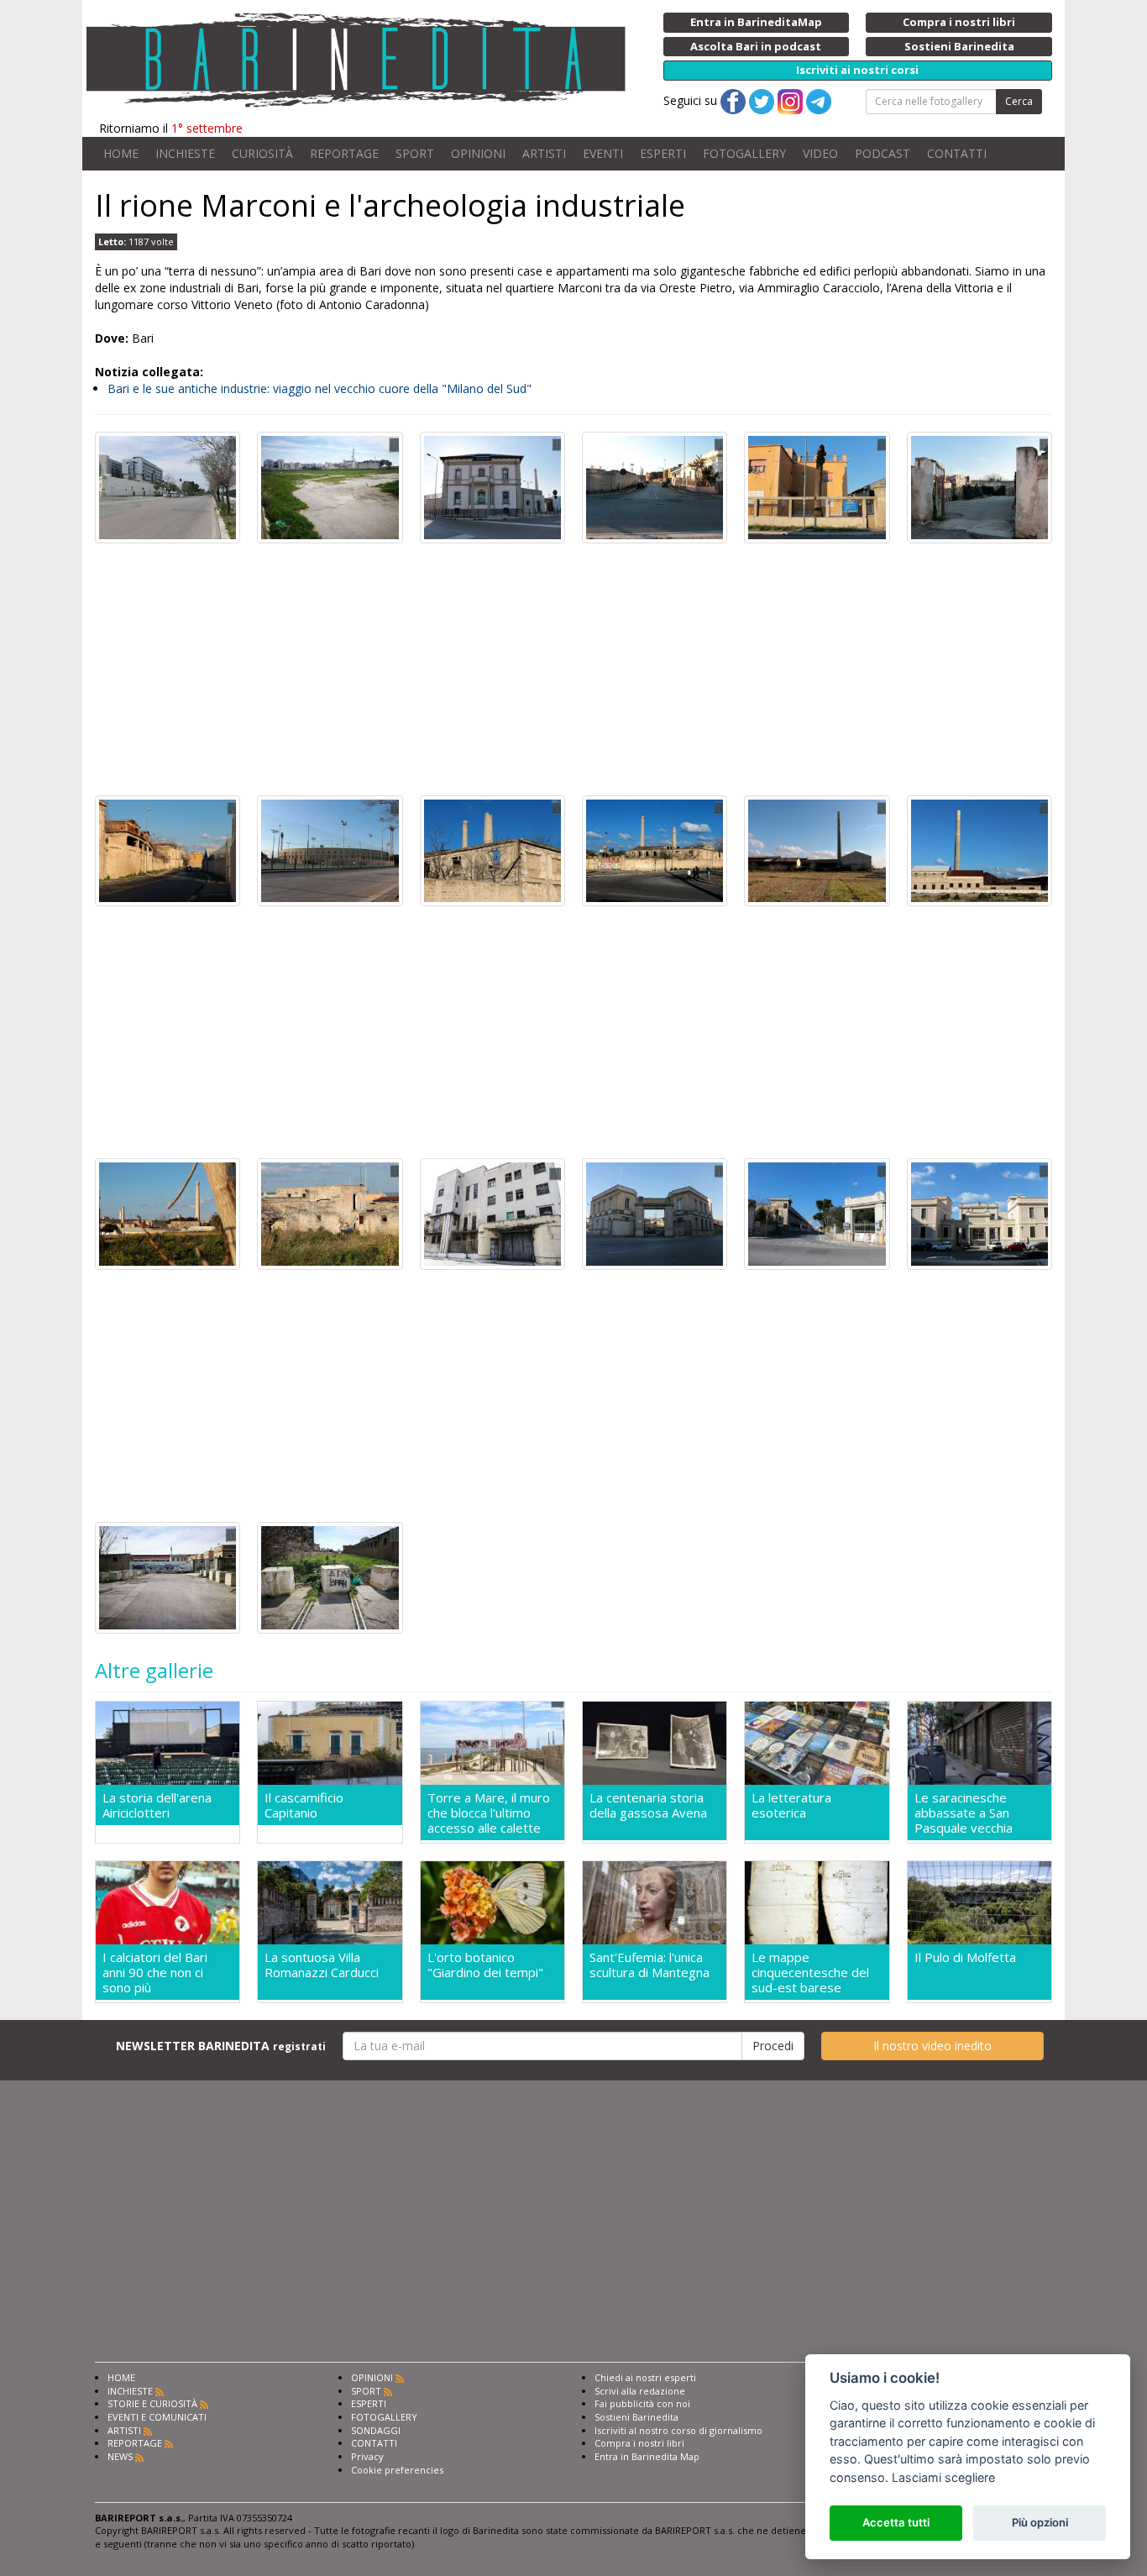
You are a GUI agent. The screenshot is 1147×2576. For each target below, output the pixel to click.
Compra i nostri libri (639, 2443)
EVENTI (603, 153)
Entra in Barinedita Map (647, 2456)
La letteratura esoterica (791, 1805)
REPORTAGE (344, 153)
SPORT (415, 153)
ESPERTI (663, 153)
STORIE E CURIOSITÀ (152, 2403)
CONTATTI (957, 153)
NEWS (120, 2456)
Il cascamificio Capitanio (304, 1805)
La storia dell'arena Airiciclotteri (157, 1805)
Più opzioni (1040, 2522)
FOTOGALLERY (744, 153)
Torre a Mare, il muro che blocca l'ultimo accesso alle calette (489, 1813)
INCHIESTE (185, 153)
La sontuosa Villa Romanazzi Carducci (322, 1965)
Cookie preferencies (397, 2470)
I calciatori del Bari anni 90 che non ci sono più (155, 1972)
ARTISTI (544, 153)
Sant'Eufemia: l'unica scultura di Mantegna (649, 1965)
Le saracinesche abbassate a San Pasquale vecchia (964, 1813)
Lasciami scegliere (943, 2477)
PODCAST (883, 153)
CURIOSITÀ (262, 153)
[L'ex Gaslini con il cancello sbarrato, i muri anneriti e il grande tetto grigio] (655, 850)
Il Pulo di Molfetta (965, 1957)
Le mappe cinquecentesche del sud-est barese (810, 1972)
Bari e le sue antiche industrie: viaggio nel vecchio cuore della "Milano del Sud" (319, 388)
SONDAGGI (376, 2430)
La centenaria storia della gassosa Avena (648, 1805)
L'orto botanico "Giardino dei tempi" (485, 1965)
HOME (121, 153)
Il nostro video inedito (932, 2046)
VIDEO (820, 153)
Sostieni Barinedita (636, 2417)
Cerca (1019, 101)
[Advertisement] (573, 669)
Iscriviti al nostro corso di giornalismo (678, 2430)
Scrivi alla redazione (640, 2391)
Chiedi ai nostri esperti (645, 2377)
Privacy (367, 2456)
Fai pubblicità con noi (642, 2403)
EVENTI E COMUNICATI (157, 2417)
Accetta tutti (896, 2522)
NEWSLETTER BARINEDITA (221, 2046)
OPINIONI (478, 153)
